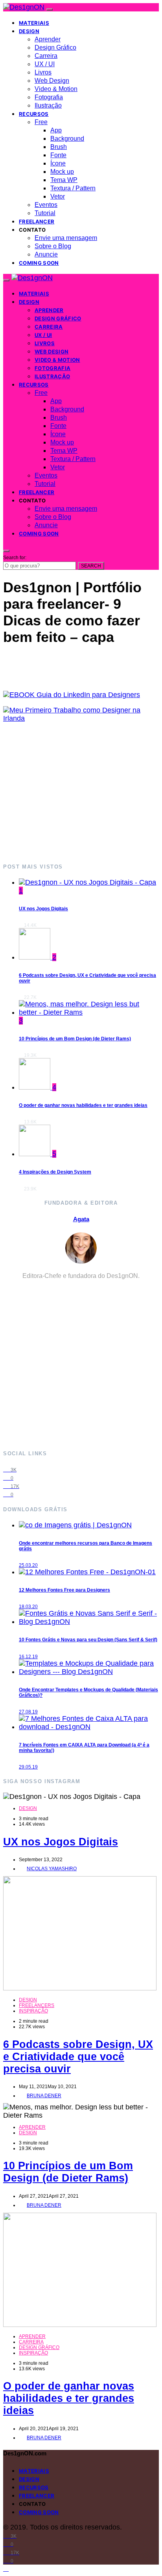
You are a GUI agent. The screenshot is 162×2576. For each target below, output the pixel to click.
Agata (81, 1219)
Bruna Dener (44, 2096)
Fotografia (49, 97)
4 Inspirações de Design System (55, 1172)
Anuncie (46, 254)
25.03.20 (28, 1565)
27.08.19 (28, 1712)
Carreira (46, 56)
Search (91, 566)
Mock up (62, 172)
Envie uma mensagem (66, 238)
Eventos (46, 205)
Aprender (48, 39)
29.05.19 (28, 1767)
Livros (43, 72)
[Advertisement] (81, 792)
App (56, 130)
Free (41, 122)
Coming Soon (39, 263)
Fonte (58, 155)
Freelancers (37, 2005)
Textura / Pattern (73, 188)
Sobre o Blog (53, 246)
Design (29, 31)
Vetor (58, 196)
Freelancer (37, 221)
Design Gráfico (55, 47)
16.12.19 (28, 1657)
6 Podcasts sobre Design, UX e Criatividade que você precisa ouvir (78, 2057)
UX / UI (45, 64)
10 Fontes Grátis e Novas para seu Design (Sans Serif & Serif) (88, 1640)
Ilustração (48, 105)
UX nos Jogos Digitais (43, 909)
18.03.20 (28, 1607)
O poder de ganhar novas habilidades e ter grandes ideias (83, 1105)
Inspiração (33, 2011)
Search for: (15, 558)
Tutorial (45, 213)
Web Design (52, 81)
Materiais (34, 23)
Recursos (34, 114)
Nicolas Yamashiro (52, 1869)
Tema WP (64, 180)
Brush (59, 147)
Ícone (58, 163)
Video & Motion (56, 89)
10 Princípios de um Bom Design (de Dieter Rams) (75, 1039)
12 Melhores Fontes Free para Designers (64, 1590)
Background (67, 139)
